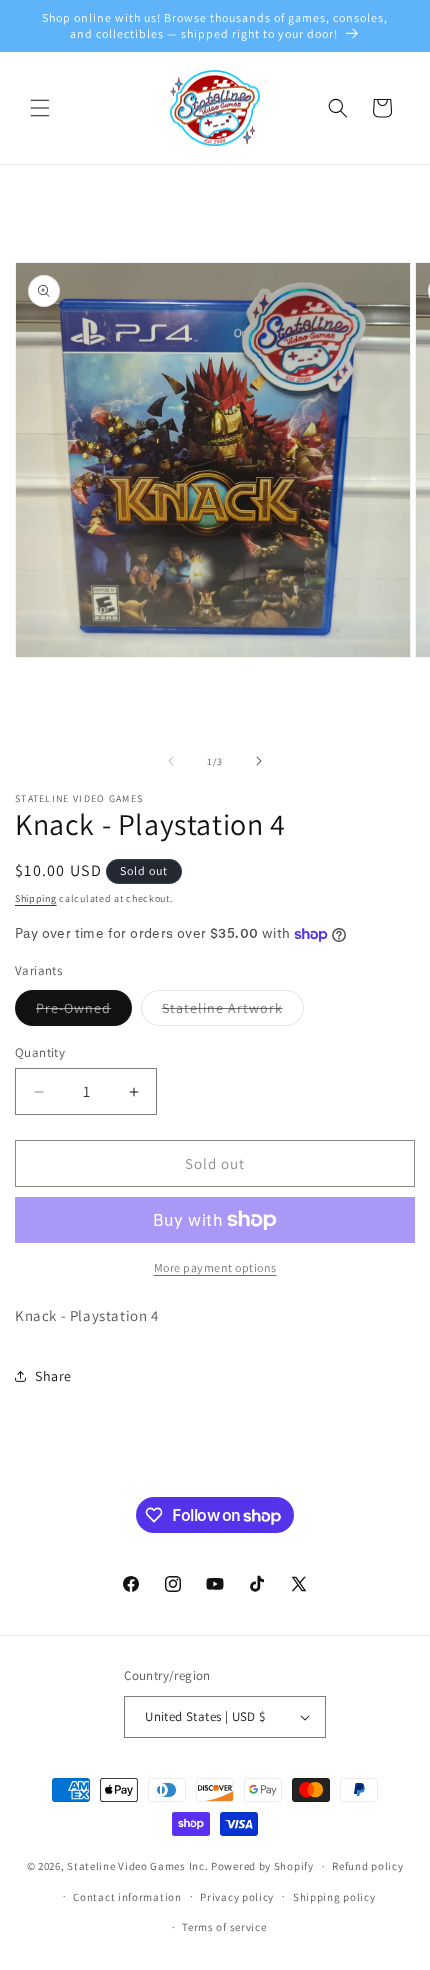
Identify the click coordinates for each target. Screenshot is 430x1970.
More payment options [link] (215, 1267)
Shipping (36, 898)
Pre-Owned (84, 1012)
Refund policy (367, 1866)
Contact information (127, 1897)
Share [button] (53, 1376)
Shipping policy (334, 1897)
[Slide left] (171, 761)
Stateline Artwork (233, 1012)
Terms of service (224, 1927)
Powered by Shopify (262, 1866)
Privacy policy (237, 1897)
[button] (40, 108)
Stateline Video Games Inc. (137, 1866)
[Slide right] (259, 761)
